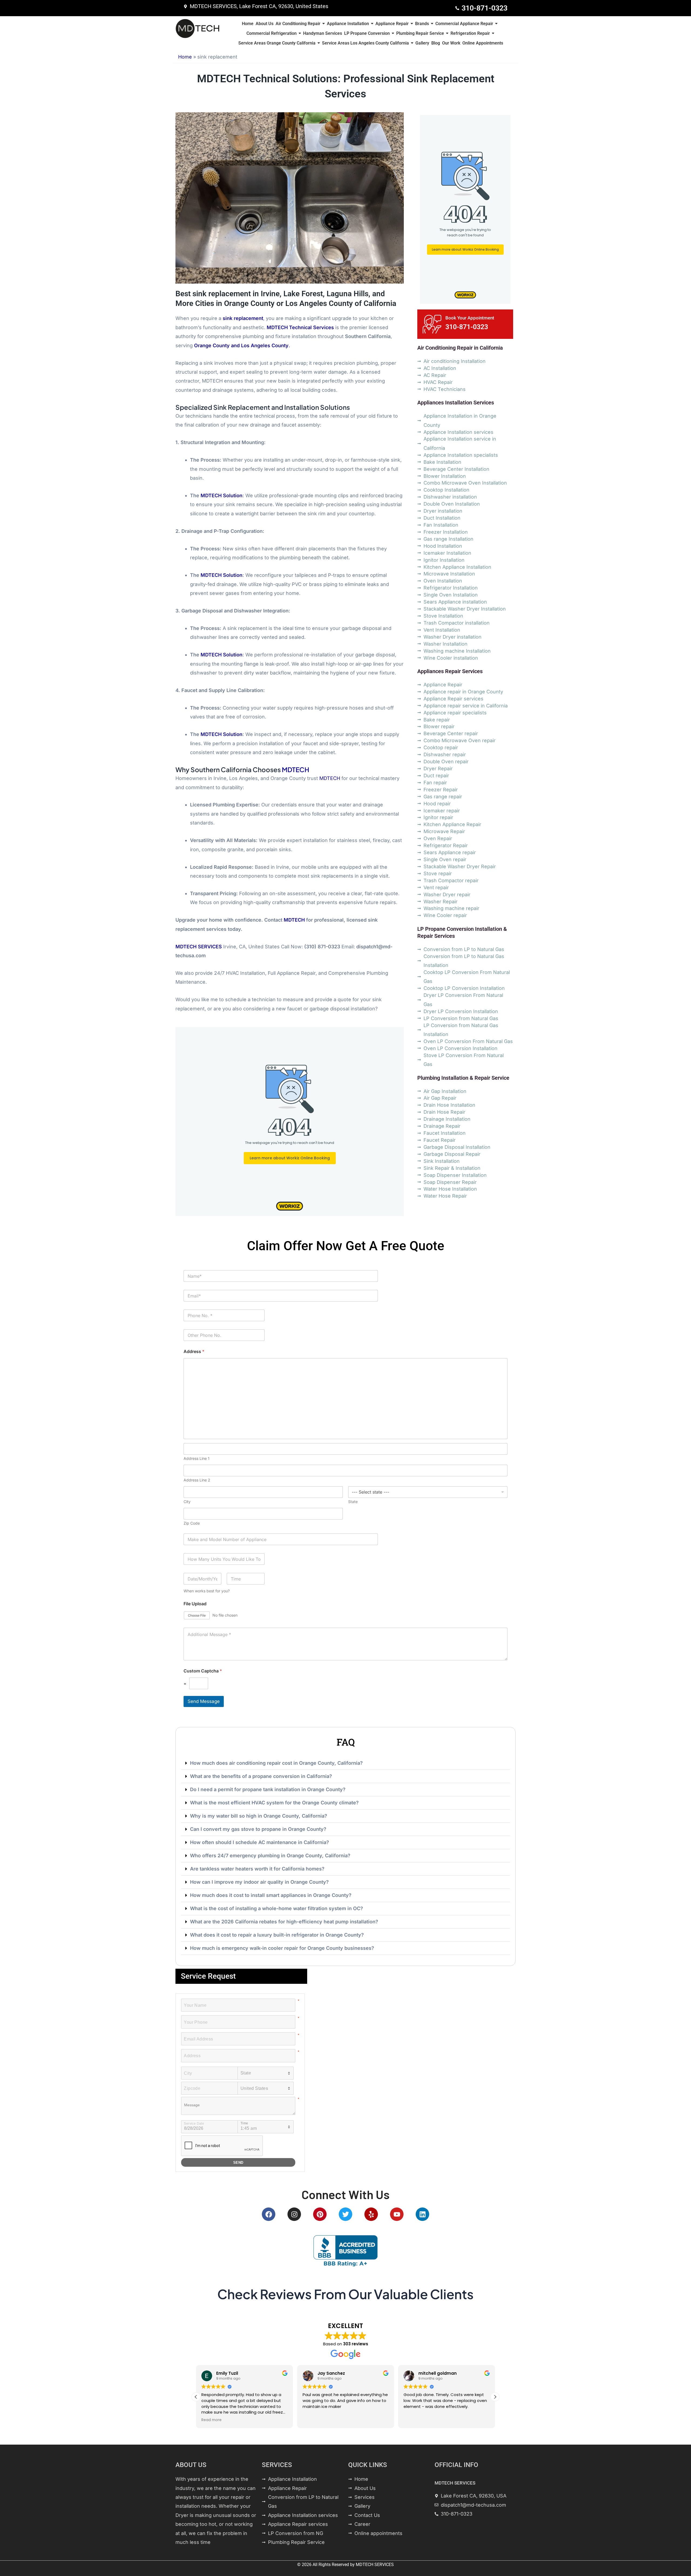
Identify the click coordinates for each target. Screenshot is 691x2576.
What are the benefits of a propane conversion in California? (261, 1776)
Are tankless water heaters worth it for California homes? (257, 1869)
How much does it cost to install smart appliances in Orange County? (271, 1895)
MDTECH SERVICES (375, 2565)
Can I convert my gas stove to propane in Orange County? (258, 1829)
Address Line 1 (197, 1458)
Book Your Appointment (470, 318)
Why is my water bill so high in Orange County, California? (259, 1816)
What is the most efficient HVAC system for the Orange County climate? (274, 1803)
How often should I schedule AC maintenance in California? (260, 1842)
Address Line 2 (197, 1480)
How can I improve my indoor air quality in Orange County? (259, 1882)
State (353, 1502)
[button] (345, 1763)
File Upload (195, 1604)
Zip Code (192, 1523)
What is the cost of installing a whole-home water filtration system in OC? (277, 1908)
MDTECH (296, 769)
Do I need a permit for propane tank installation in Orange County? (268, 1789)
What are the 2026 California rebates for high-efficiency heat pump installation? (284, 1922)
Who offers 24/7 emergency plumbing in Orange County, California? (270, 1856)
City (187, 1502)
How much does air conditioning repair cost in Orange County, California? (276, 1763)
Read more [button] (414, 2420)
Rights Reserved (334, 2565)
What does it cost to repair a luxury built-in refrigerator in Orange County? (277, 1935)
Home (185, 57)
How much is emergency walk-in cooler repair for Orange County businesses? (282, 1948)
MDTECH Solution (221, 495)
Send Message (204, 1701)
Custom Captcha (203, 1671)
